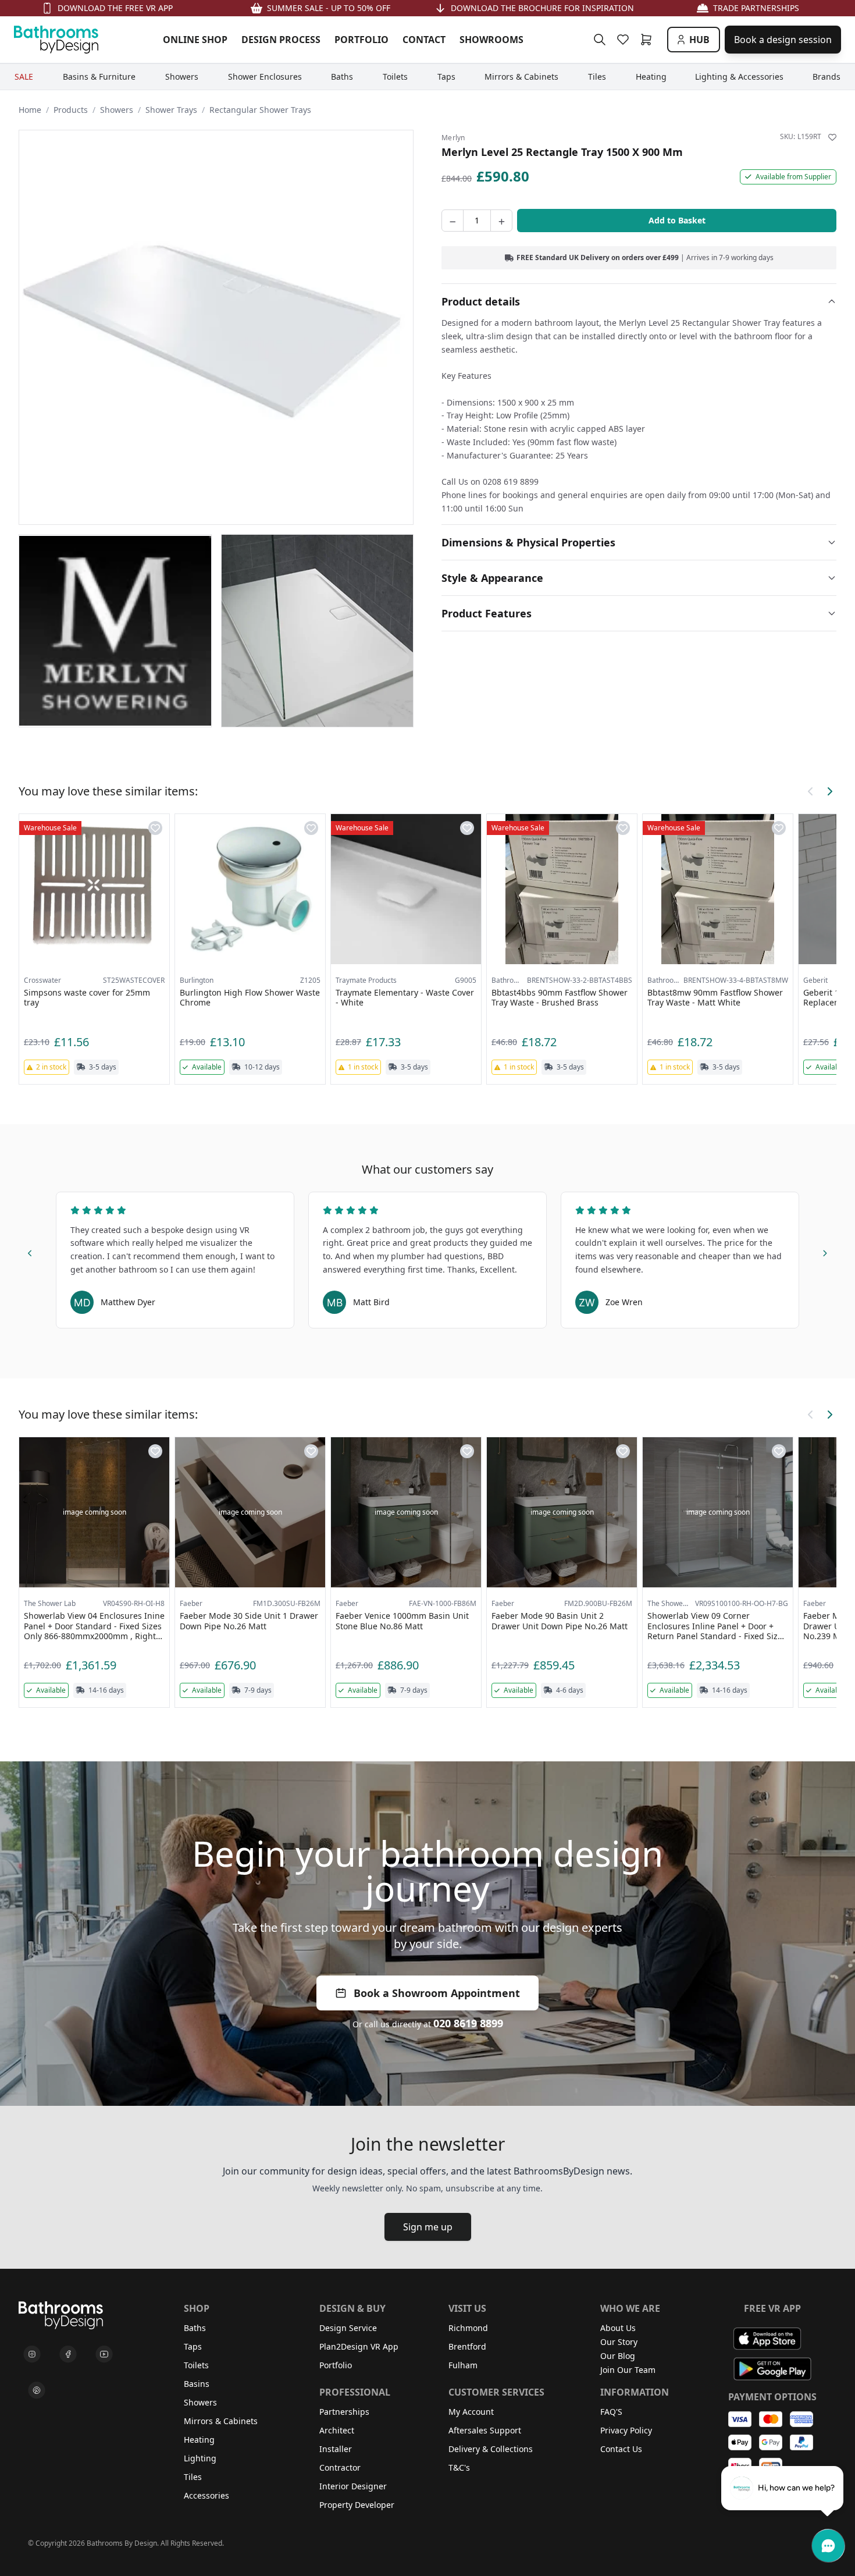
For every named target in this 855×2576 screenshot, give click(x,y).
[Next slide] (825, 1251)
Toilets (196, 2365)
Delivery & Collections (491, 2449)
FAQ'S (611, 2412)
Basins (197, 2384)
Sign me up (428, 2227)
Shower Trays (171, 110)
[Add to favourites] (832, 137)
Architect (337, 2430)
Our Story (619, 2342)
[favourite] (625, 40)
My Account (471, 2412)
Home (30, 110)
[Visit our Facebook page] (68, 2354)
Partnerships (344, 2412)
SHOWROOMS (491, 40)
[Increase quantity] (501, 221)
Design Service (348, 2328)
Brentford (467, 2346)
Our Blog (618, 2356)
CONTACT (424, 40)
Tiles (193, 2477)
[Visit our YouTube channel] (104, 2354)
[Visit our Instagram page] (32, 2354)
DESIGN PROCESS (281, 40)
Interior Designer (353, 2486)
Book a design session (783, 40)
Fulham (463, 2365)
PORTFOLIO (361, 40)
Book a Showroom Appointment (437, 1993)
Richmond (468, 2328)
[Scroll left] (811, 791)
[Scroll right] (829, 791)
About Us (618, 2328)
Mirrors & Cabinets (221, 2421)
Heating (199, 2440)
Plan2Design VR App (359, 2346)
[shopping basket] (649, 40)
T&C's (459, 2467)
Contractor (340, 2467)
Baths (195, 2328)
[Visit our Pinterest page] (37, 2390)
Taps (193, 2346)
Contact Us (621, 2449)
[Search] (600, 40)
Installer (336, 2449)
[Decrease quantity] (453, 221)
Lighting (200, 2458)
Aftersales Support (485, 2430)
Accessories (206, 2495)
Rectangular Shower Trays (260, 110)
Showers (117, 110)
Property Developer (357, 2505)
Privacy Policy (626, 2430)
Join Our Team (628, 2370)
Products (71, 110)
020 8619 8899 (468, 2023)
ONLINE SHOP (195, 40)
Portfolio (336, 2365)
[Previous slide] (30, 1251)
